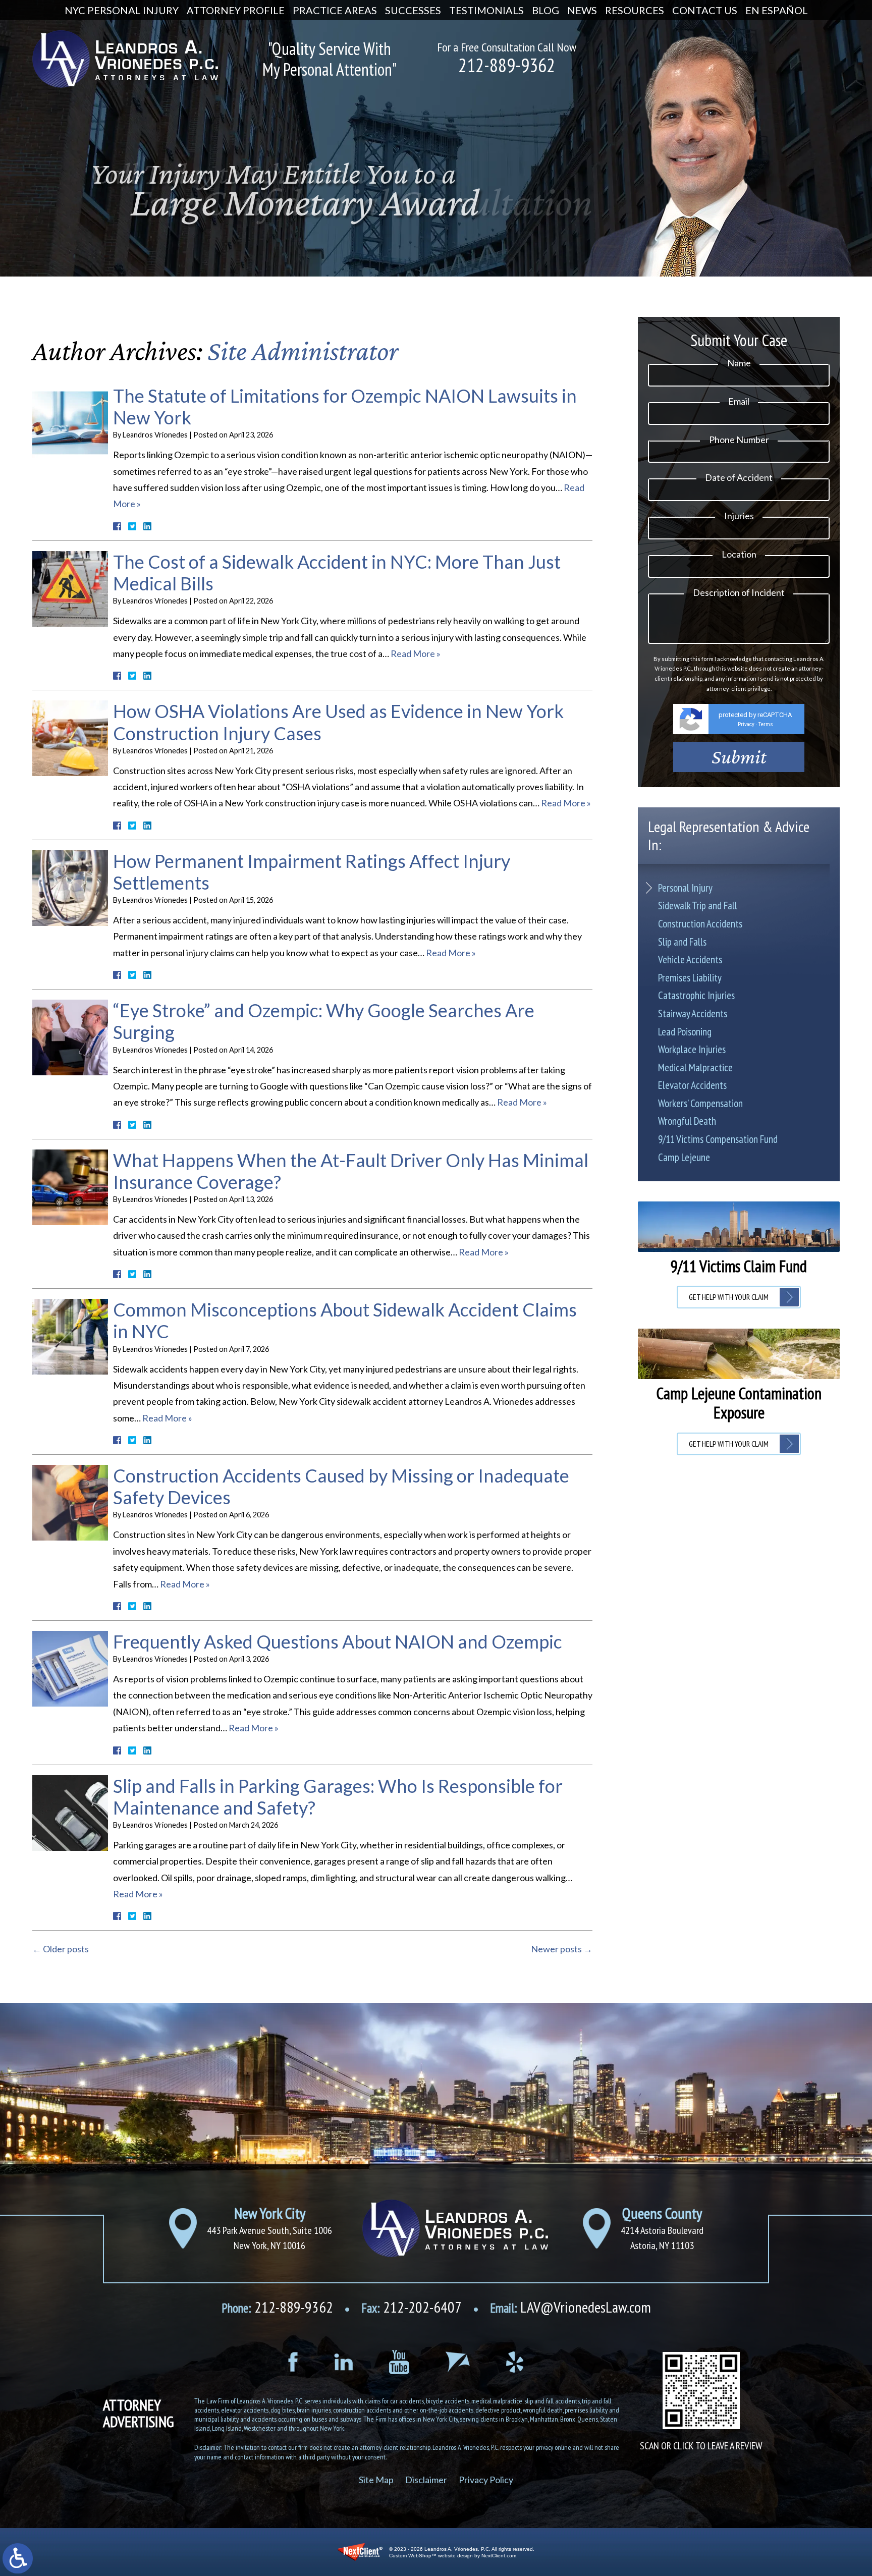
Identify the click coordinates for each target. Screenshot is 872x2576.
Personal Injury (685, 888)
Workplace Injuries (692, 1049)
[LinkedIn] (343, 2362)
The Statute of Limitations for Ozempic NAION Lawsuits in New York (345, 406)
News (582, 10)
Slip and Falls (682, 942)
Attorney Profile (236, 10)
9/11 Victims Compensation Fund (718, 1139)
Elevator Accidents (692, 1085)
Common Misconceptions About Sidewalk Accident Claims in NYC (345, 1320)
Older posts (61, 1949)
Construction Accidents (700, 924)
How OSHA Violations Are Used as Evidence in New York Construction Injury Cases (338, 722)
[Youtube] (399, 2362)
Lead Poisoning (685, 1032)
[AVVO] (458, 2362)
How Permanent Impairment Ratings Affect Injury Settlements (312, 872)
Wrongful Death (687, 1121)
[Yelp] (515, 2362)
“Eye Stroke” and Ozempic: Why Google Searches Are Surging (324, 1021)
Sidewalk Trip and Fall (698, 906)
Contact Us (705, 10)
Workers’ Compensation (700, 1103)
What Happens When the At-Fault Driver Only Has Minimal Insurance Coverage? (351, 1171)
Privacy (746, 724)
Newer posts (562, 1949)
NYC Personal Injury (122, 10)
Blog (546, 10)
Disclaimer (426, 2480)
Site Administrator (303, 351)
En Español (777, 10)
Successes (413, 10)
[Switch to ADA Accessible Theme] (18, 2558)
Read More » (416, 653)
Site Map (376, 2480)
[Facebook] (293, 2362)
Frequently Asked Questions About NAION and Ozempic (338, 1641)
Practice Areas (335, 10)
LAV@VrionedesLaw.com (570, 2307)
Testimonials (486, 10)
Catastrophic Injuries (696, 995)
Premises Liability (690, 978)
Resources (635, 10)
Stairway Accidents (693, 1013)
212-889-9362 (507, 65)
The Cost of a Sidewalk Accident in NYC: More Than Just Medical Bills (337, 572)
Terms (766, 724)
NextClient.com (499, 2556)
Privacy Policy (486, 2480)
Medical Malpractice (695, 1067)
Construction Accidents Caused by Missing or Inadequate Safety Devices (341, 1486)
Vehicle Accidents (690, 960)
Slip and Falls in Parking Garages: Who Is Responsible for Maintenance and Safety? (338, 1797)
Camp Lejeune (684, 1157)
